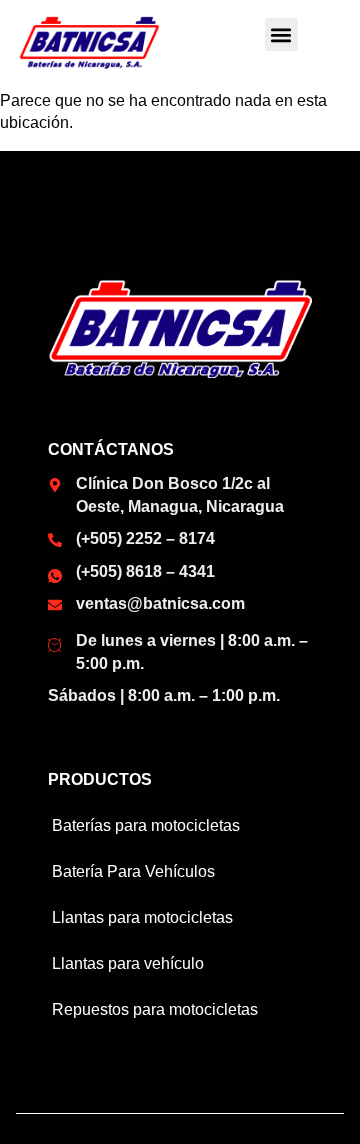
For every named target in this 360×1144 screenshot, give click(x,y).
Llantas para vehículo (128, 963)
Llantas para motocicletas (142, 917)
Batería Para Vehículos (133, 871)
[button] (281, 34)
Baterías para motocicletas (146, 825)
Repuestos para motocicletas (155, 1009)
